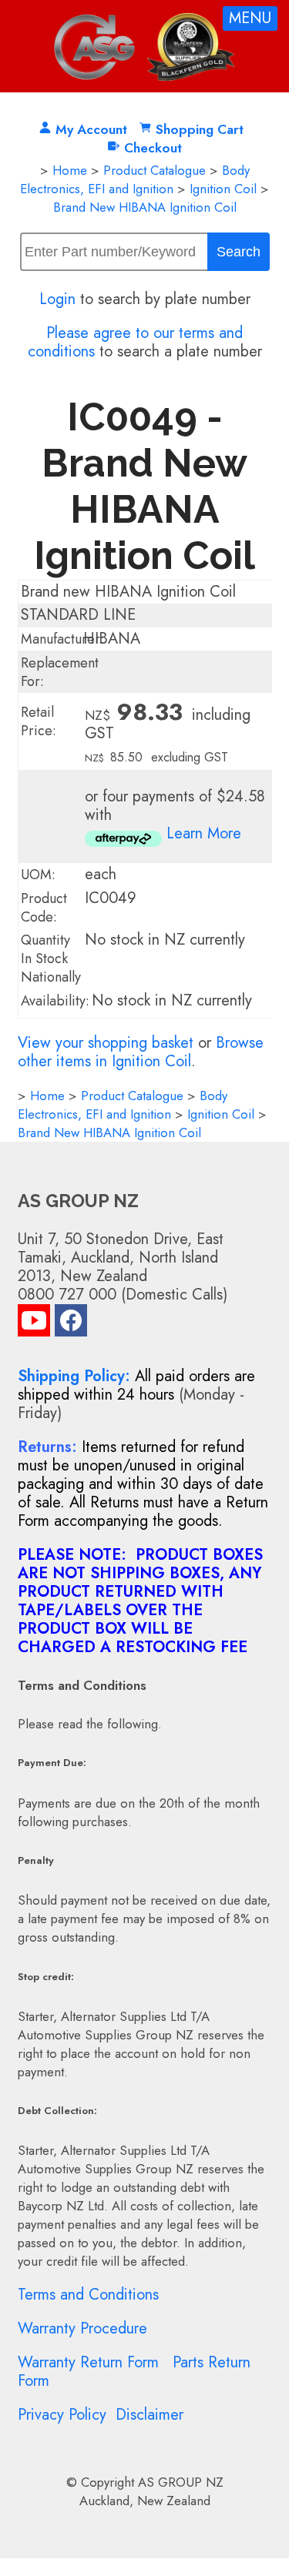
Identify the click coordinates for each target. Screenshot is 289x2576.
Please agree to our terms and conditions (136, 342)
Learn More (204, 833)
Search (239, 252)
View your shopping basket (106, 1043)
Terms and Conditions (88, 2295)
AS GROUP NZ (181, 2482)
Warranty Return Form (88, 2362)
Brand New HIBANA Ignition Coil (145, 207)
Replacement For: (60, 672)
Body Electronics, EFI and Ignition (135, 179)
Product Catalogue (155, 170)
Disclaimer (150, 2415)
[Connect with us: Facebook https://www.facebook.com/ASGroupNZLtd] (71, 1324)
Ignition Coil (223, 189)
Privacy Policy (62, 2415)
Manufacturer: (62, 639)
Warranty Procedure (82, 2328)
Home (70, 170)
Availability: (55, 1001)
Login (57, 299)
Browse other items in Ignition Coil (141, 1052)
